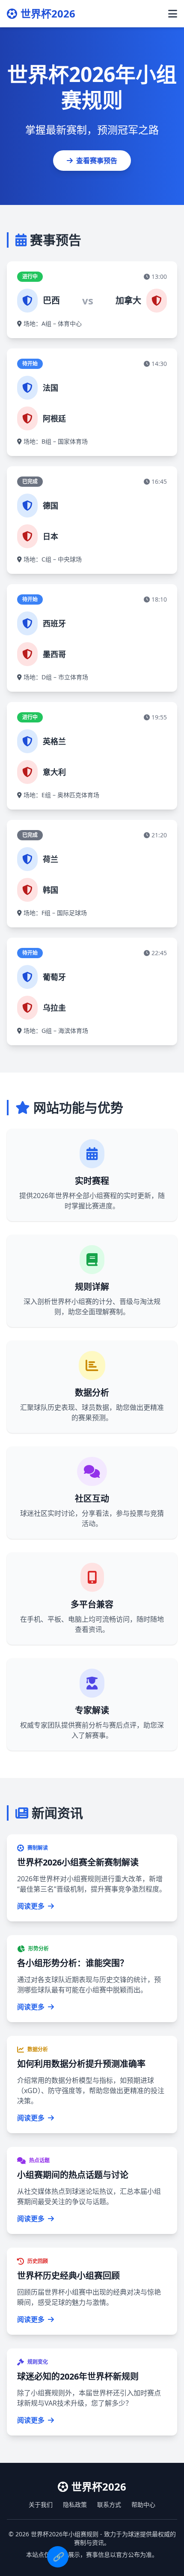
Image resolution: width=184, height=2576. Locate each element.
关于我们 (41, 2504)
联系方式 (109, 2504)
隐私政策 (75, 2504)
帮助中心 (143, 2504)
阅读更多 (31, 1906)
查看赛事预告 (97, 161)
